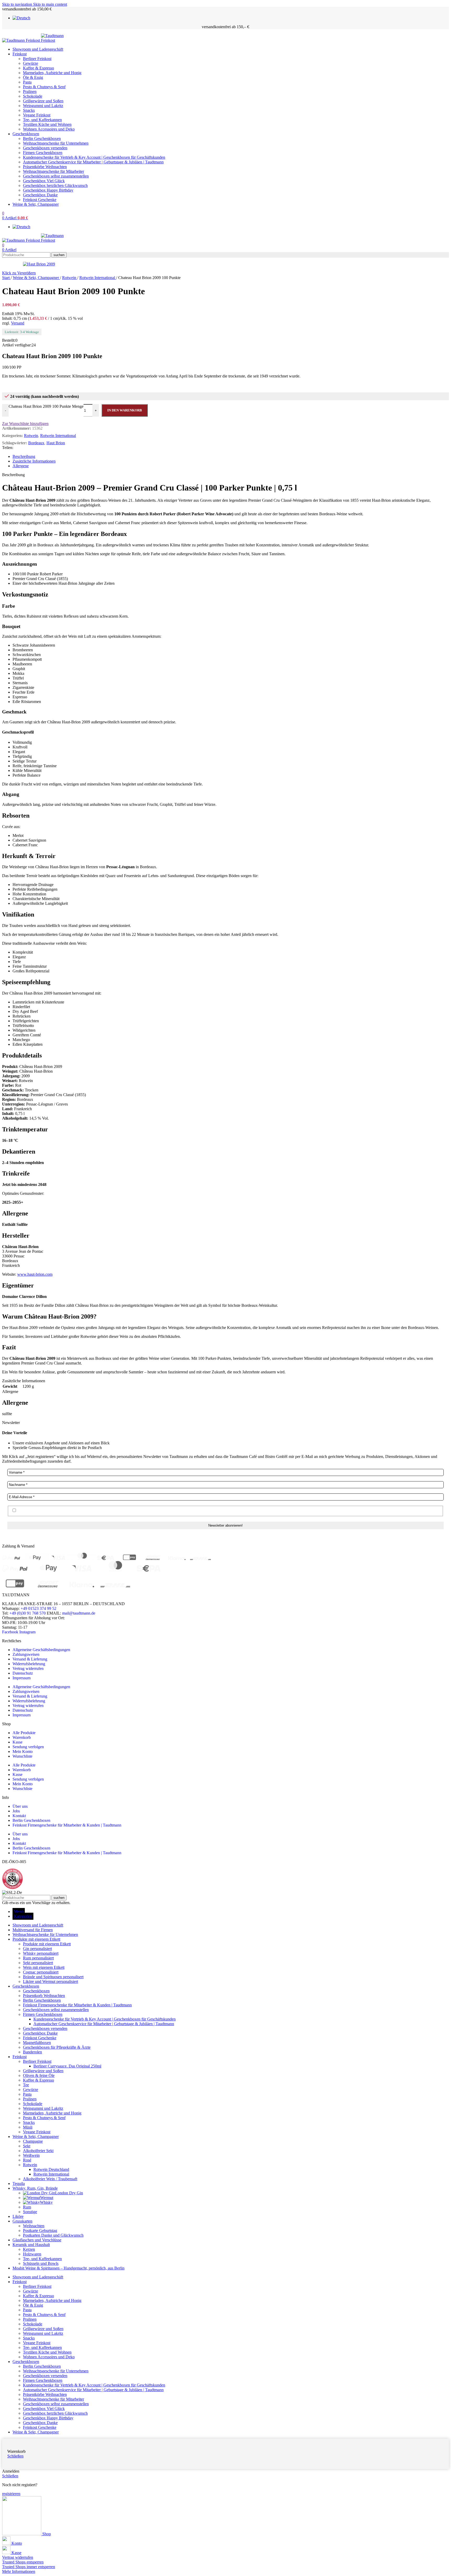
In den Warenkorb (125, 410)
